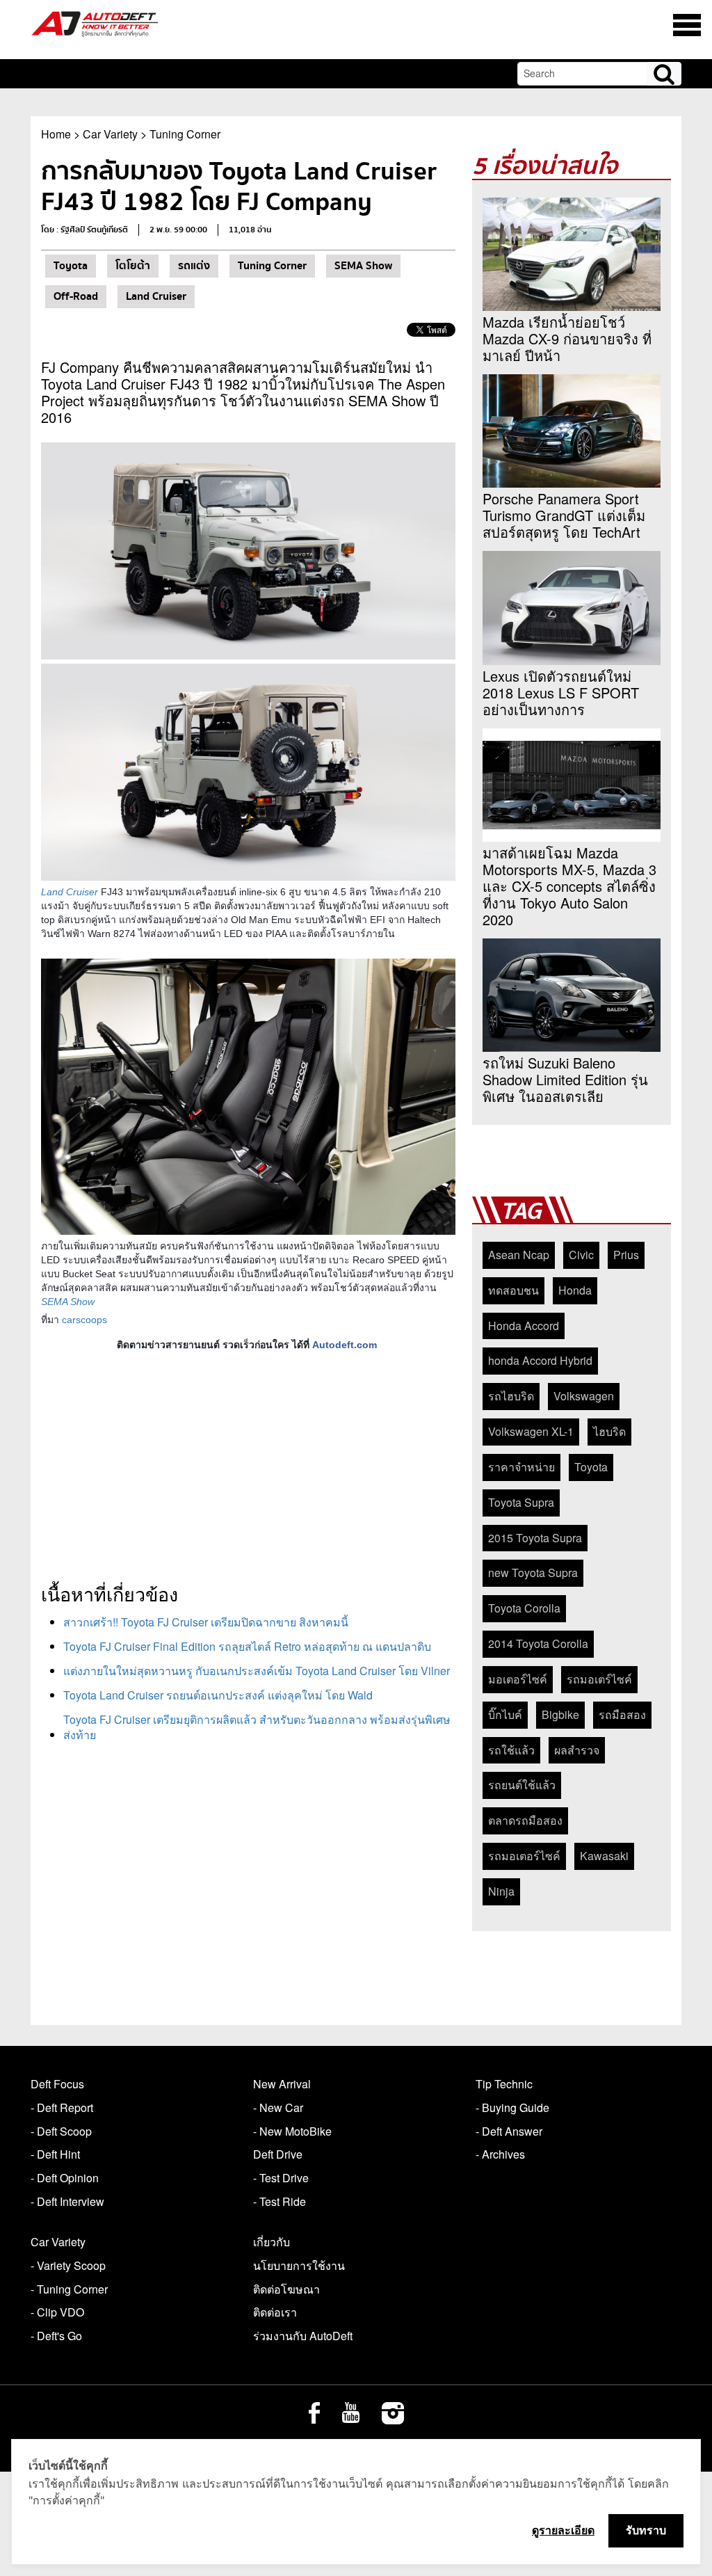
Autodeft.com (345, 1345)
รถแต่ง (194, 266)
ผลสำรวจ (577, 1750)
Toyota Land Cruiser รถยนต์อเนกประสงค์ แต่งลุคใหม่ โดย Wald (218, 1695)
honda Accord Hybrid (540, 1360)
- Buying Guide (512, 2107)
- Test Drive (281, 2178)
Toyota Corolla (524, 1608)
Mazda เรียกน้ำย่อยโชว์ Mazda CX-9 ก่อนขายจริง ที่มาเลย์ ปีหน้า (567, 339)
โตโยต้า (133, 266)
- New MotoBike (292, 2131)
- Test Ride (280, 2201)
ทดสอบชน (513, 1290)
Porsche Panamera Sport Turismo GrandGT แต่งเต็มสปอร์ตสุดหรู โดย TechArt (564, 515)
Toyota (71, 266)
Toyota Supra (521, 1502)
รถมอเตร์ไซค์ (599, 1679)
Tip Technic (504, 2084)
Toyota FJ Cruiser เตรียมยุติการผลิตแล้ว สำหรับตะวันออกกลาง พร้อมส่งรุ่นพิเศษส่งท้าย (257, 1727)
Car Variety (110, 134)
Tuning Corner (185, 134)
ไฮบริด (609, 1431)
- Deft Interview (67, 2201)
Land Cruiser (156, 296)
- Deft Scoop (61, 2131)
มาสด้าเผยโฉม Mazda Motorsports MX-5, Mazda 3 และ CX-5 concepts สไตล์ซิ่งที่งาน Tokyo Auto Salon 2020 (569, 886)
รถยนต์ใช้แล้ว (522, 1785)
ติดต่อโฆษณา (286, 2289)
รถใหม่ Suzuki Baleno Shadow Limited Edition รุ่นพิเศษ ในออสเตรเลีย (565, 1080)
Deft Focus (57, 2084)
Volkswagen (584, 1396)
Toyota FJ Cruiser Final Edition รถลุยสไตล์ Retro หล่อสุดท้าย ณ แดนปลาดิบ (247, 1646)
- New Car (278, 2107)
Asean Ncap (519, 1255)
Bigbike (560, 1714)
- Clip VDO (57, 2312)
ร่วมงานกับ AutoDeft (303, 2336)
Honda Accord (524, 1326)
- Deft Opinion (65, 2178)
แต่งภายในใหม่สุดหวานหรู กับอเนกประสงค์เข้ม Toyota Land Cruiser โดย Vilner (257, 1671)
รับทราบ (646, 2530)
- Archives (500, 2154)
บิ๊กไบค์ (505, 1714)
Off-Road (76, 296)
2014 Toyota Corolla (538, 1643)
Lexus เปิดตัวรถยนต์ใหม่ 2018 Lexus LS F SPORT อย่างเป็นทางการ (561, 693)
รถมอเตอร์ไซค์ (524, 1856)
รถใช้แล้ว (511, 1750)
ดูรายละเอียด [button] (563, 2530)
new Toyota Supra (533, 1573)
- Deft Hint (55, 2154)
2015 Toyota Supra (535, 1538)
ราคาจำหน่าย (521, 1467)
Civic (581, 1255)
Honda (575, 1290)
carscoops (84, 1320)
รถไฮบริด (511, 1396)
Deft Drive (278, 2154)
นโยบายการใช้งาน (299, 2265)
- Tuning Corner (69, 2289)
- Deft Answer (509, 2131)
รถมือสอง (622, 1714)
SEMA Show (363, 266)
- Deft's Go (56, 2336)
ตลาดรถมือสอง (525, 1820)
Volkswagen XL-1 (531, 1431)
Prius (626, 1255)
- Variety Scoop (68, 2265)
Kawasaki (604, 1856)
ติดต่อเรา (275, 2312)
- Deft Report (62, 2107)
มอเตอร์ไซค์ (518, 1679)
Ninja (501, 1891)
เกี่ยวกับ (272, 2242)
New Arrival (282, 2084)
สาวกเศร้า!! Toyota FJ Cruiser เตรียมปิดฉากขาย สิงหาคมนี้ (206, 1622)
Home (56, 134)
